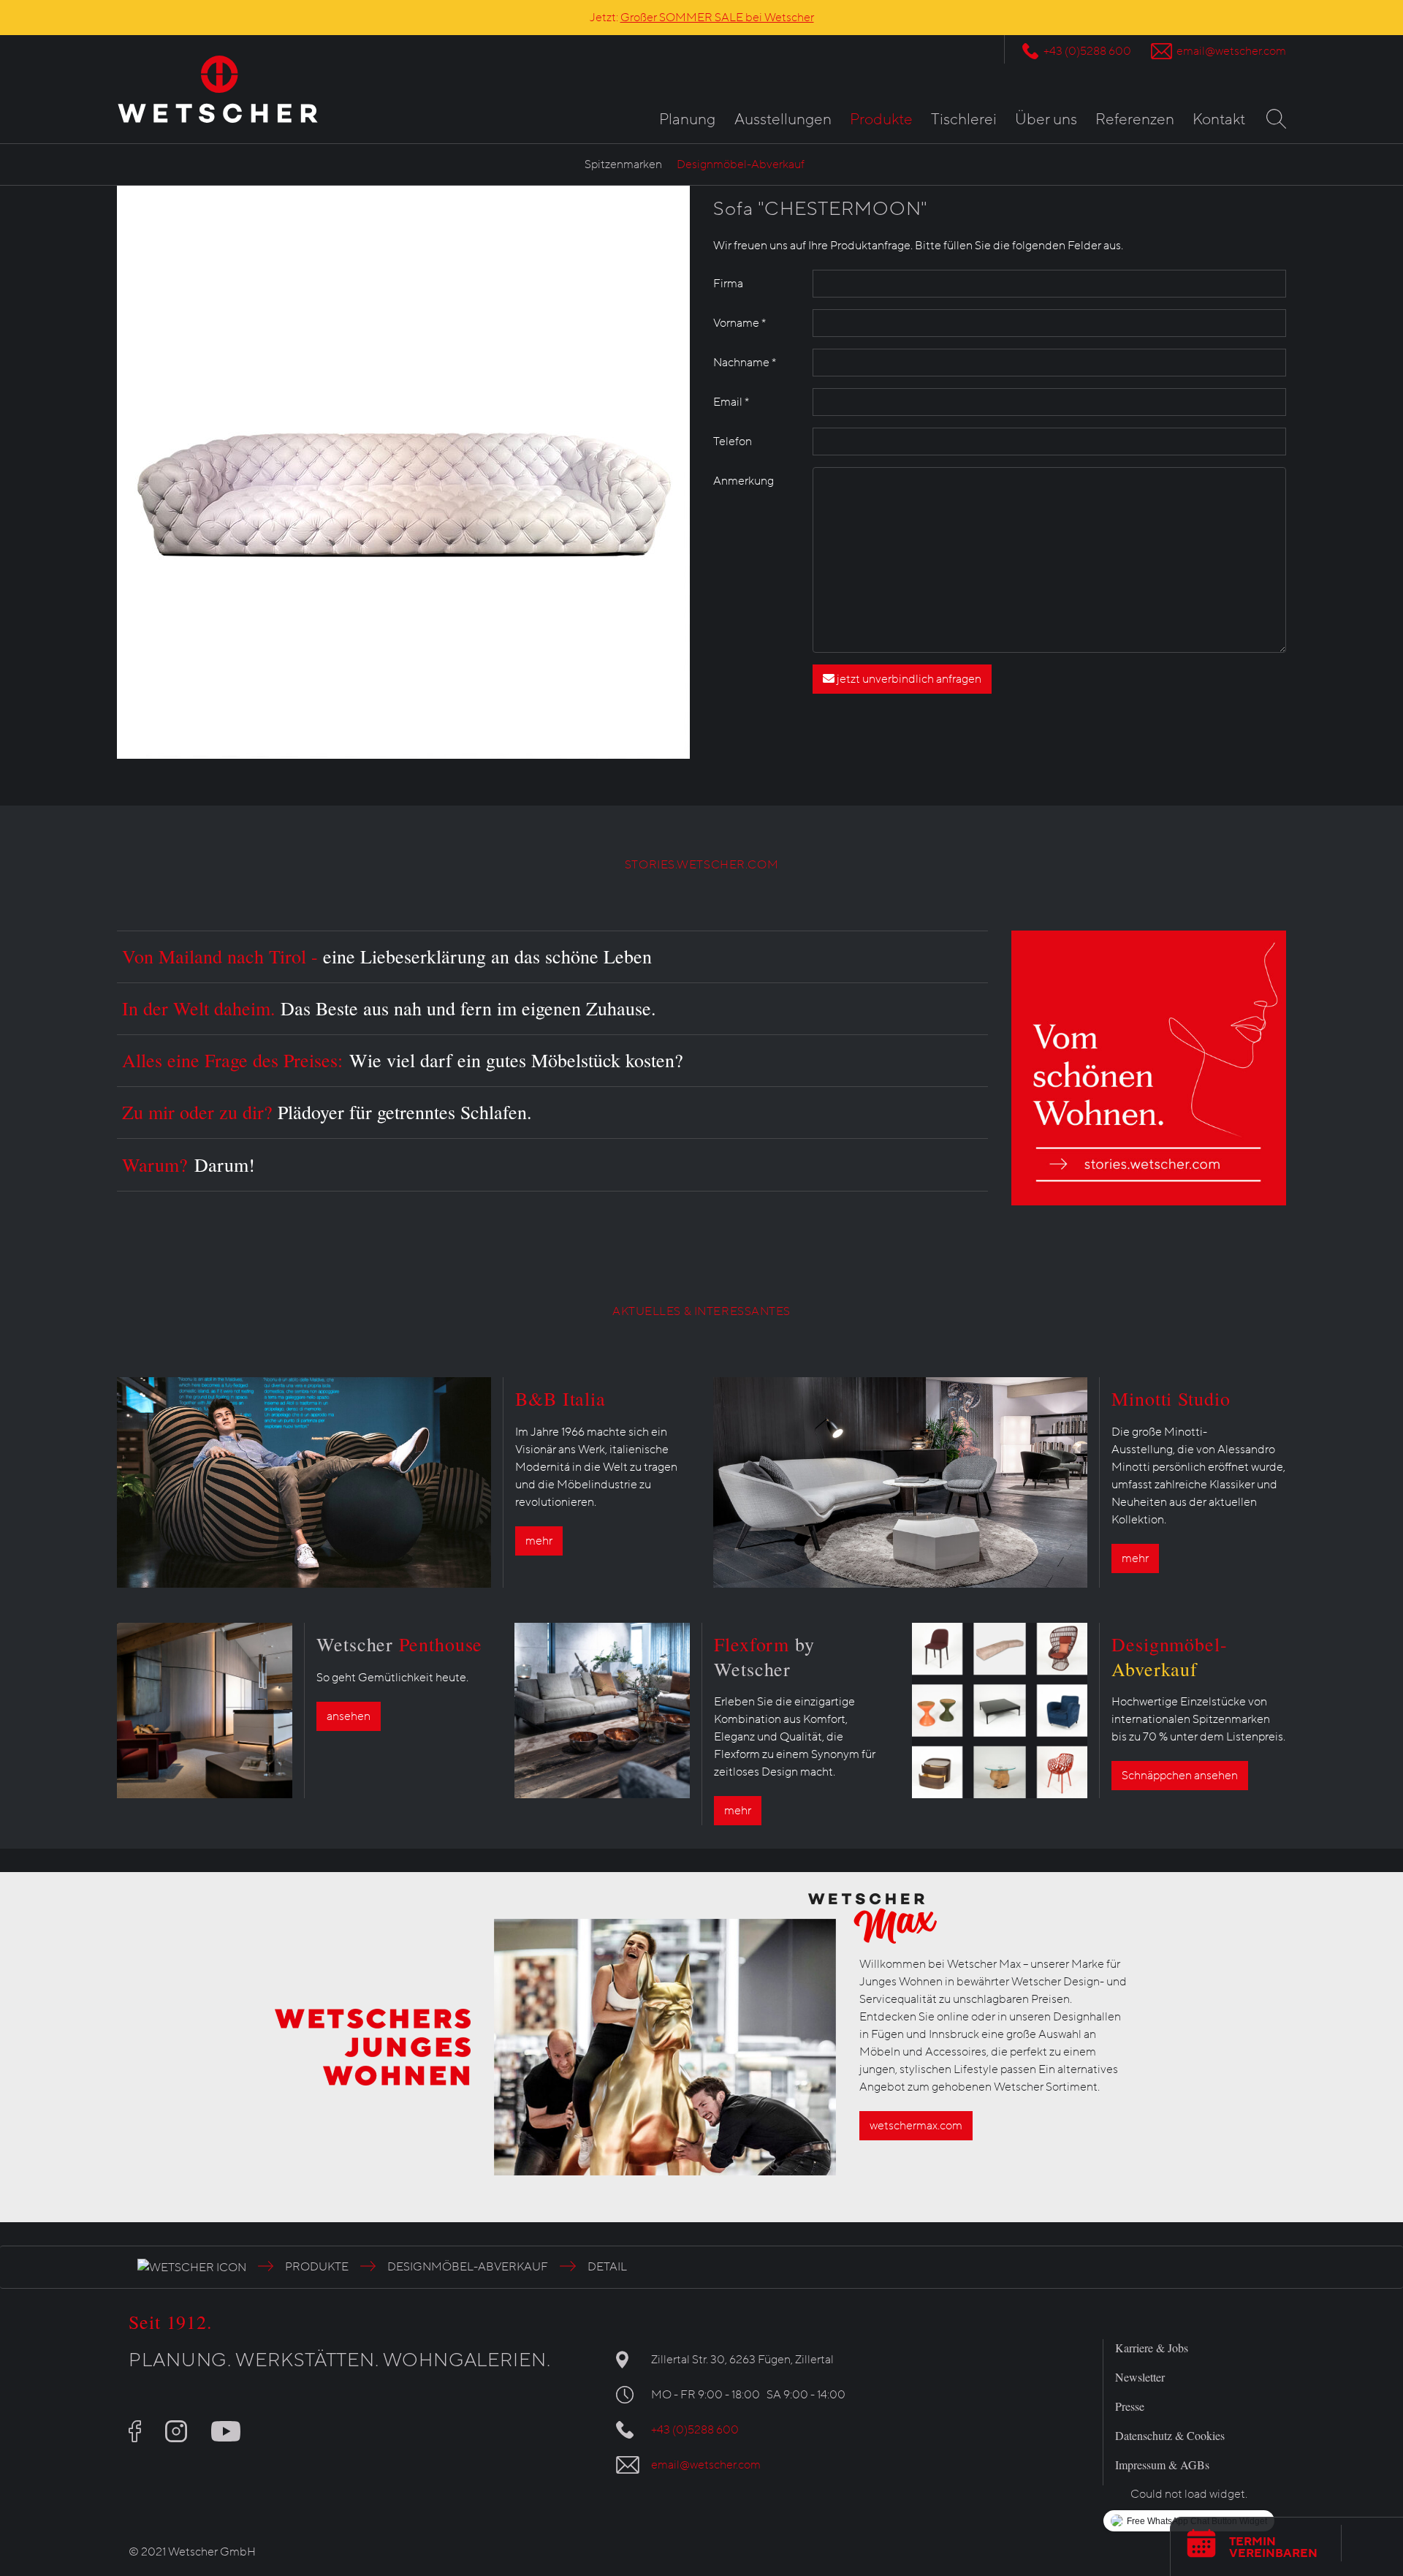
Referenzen (1135, 120)
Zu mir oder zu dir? (327, 1112)
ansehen (349, 1716)
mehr (539, 1541)
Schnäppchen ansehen (1180, 1776)
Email (731, 402)
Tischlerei (964, 120)
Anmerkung (744, 481)
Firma (728, 284)
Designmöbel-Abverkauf (741, 164)
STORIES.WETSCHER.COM (701, 865)
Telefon (733, 442)
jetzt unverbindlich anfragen (908, 679)
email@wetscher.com (1231, 51)
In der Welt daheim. (389, 1008)
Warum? (189, 1164)
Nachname (745, 363)
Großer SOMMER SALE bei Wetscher (717, 18)
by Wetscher (764, 1656)
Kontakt (1219, 120)
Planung (687, 120)
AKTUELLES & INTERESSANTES (701, 1311)
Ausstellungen (783, 120)
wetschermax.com (916, 2126)
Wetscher (399, 1644)
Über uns (1046, 120)
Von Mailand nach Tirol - (387, 956)
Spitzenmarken (623, 164)
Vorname (739, 323)
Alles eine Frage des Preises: (403, 1060)
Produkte (881, 120)
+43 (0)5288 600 (1087, 51)
